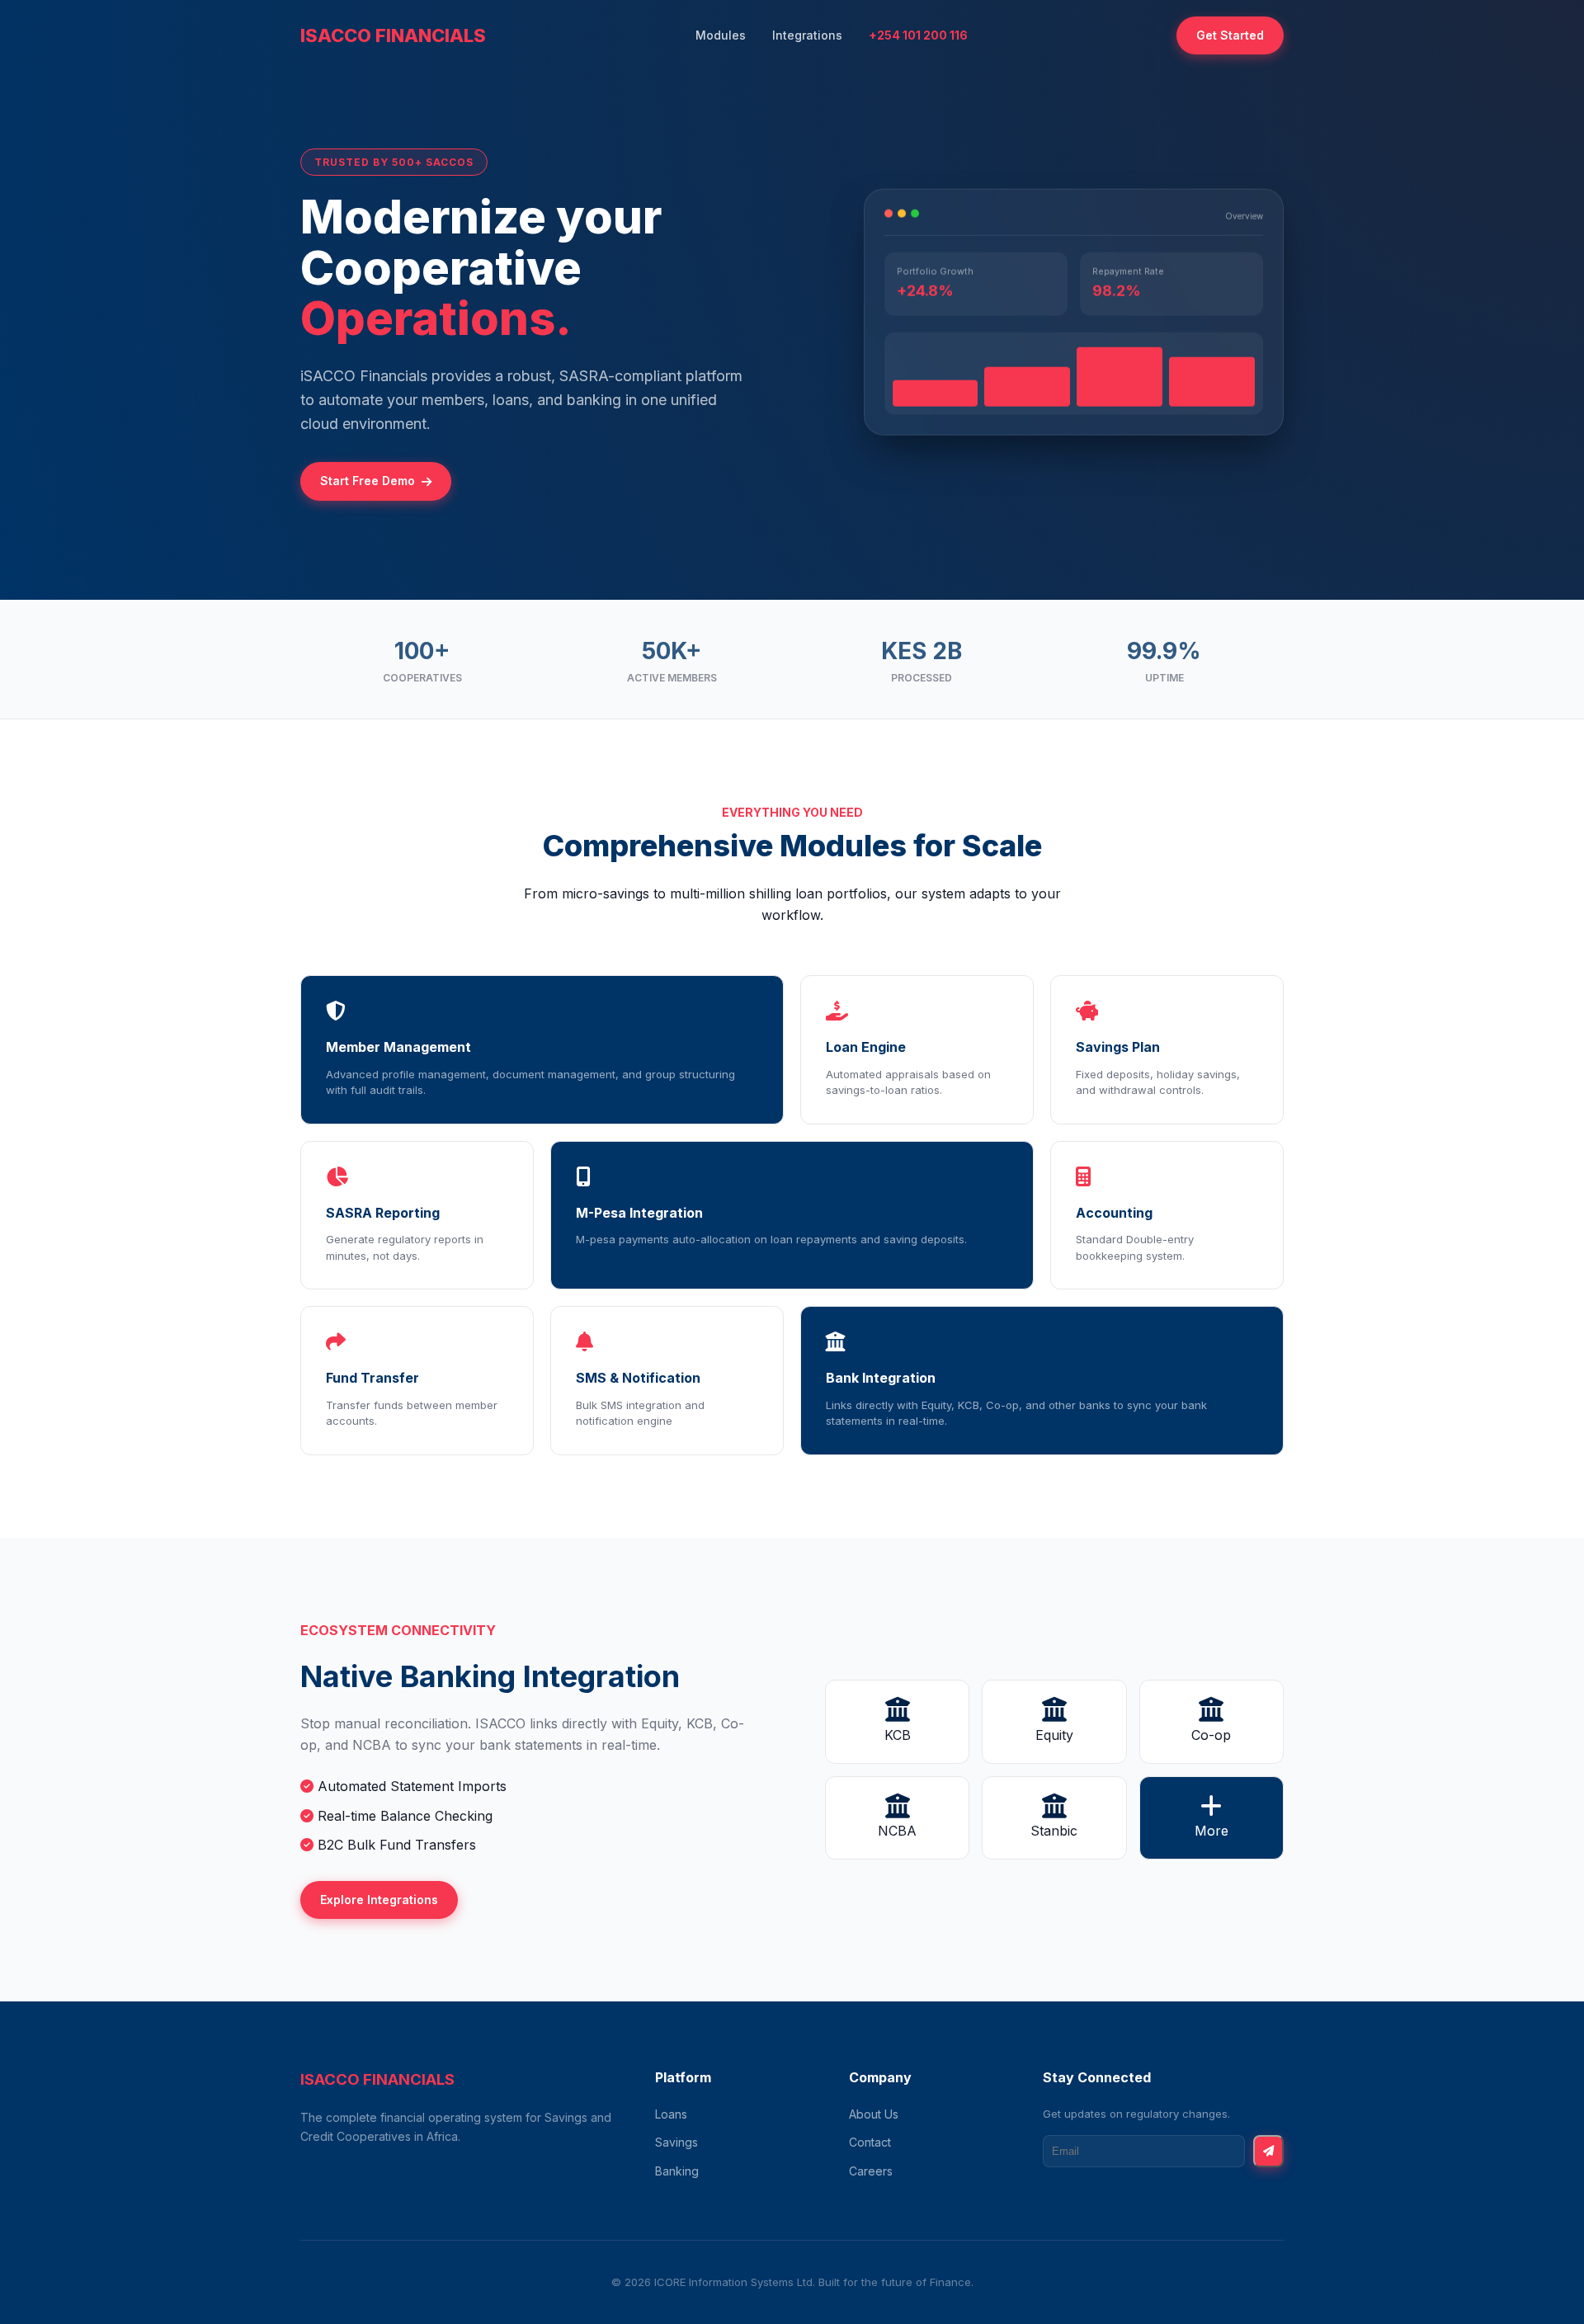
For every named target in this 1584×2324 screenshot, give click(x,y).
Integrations (807, 35)
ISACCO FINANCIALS (393, 35)
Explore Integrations (379, 1900)
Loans (671, 2114)
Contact (870, 2142)
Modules (721, 35)
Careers (871, 2171)
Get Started (1230, 35)
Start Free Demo (368, 481)
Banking (677, 2171)
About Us (874, 2114)
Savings (676, 2142)
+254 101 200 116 (918, 35)
